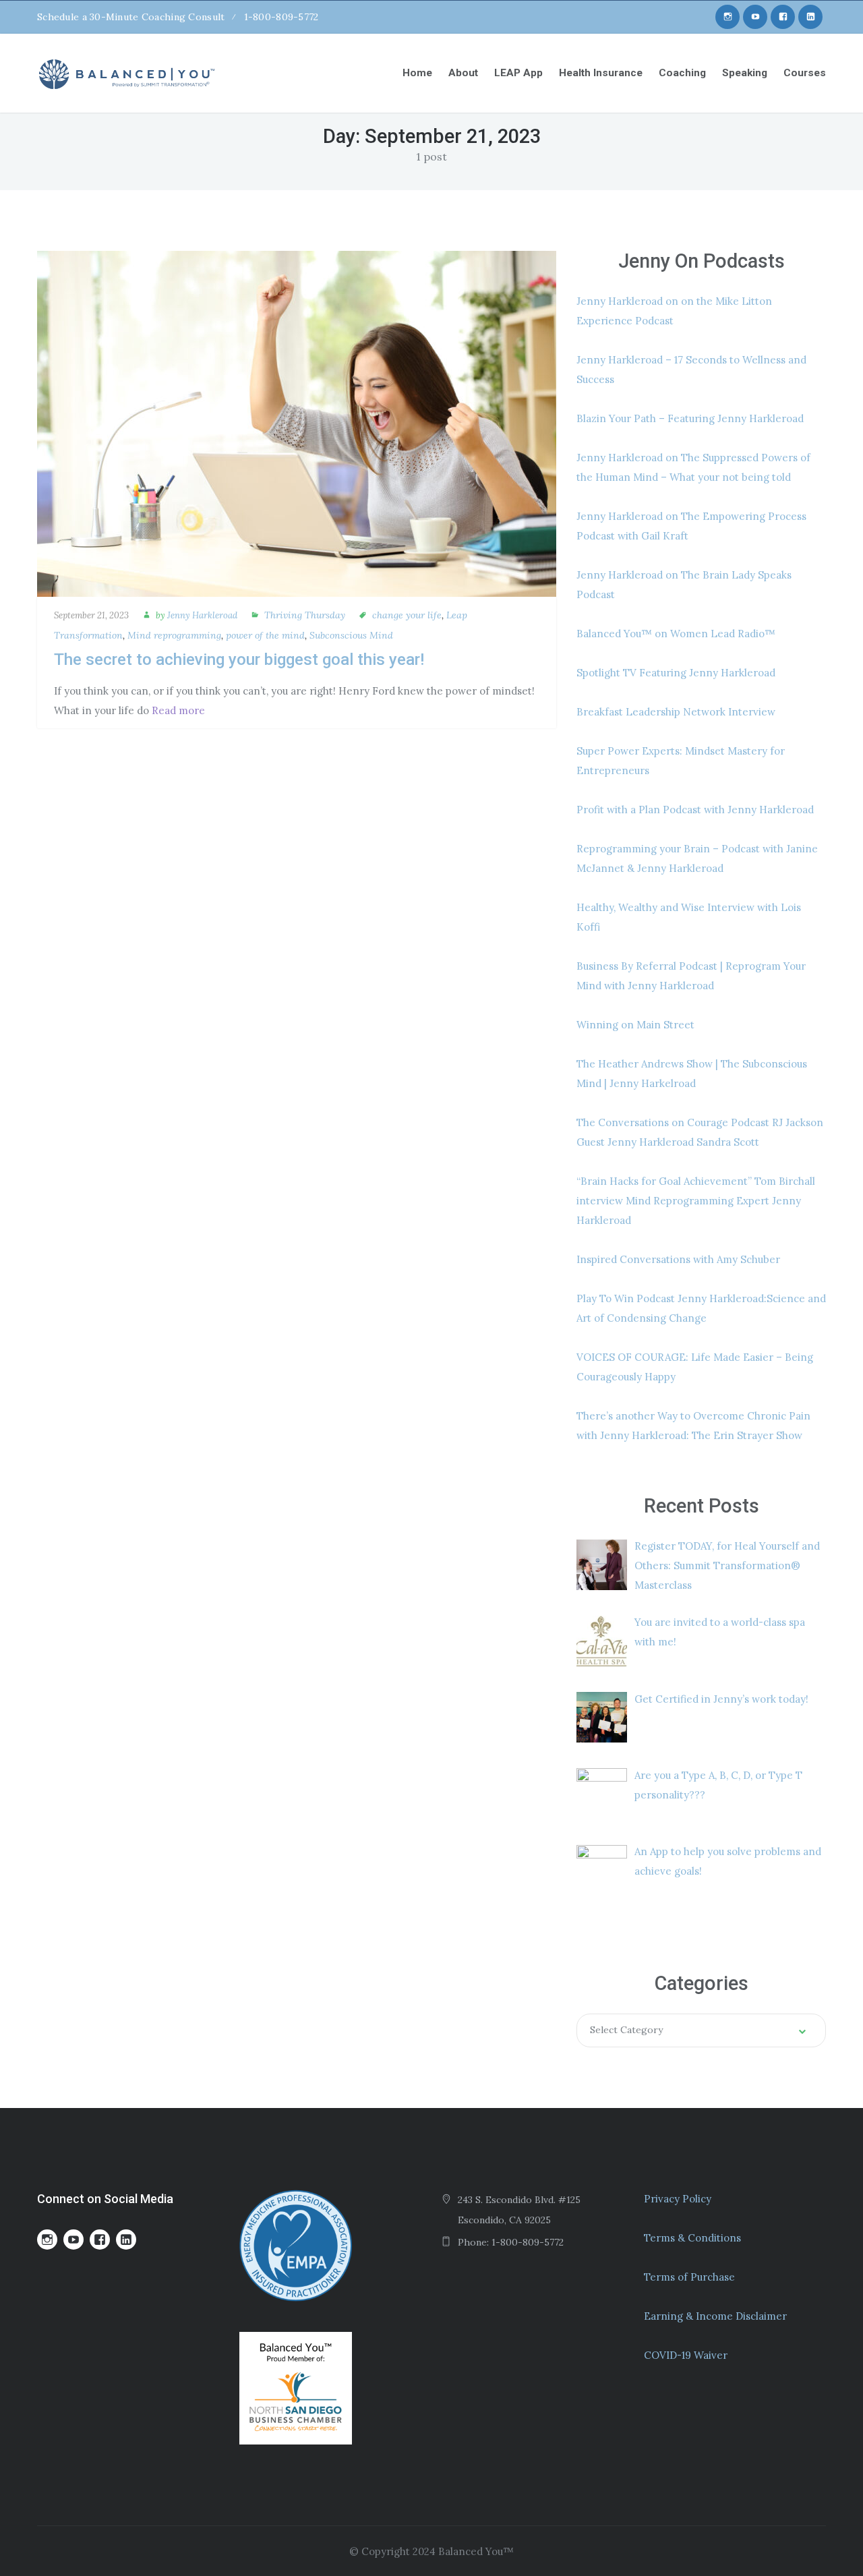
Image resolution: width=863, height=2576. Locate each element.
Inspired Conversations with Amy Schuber (678, 1259)
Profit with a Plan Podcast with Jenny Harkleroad (695, 810)
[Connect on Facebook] (783, 17)
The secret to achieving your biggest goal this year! (239, 660)
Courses (805, 73)
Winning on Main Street (635, 1025)
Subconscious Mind (351, 635)
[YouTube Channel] (755, 17)
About (463, 73)
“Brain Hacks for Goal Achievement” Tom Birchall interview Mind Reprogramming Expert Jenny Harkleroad (696, 1201)
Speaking (745, 73)
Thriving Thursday (305, 615)
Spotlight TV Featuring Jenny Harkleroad (676, 673)
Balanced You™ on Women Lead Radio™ (676, 634)
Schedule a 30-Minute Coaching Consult (131, 17)
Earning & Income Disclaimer (715, 2316)
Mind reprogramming (174, 635)
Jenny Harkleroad (202, 615)
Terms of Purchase (689, 2277)
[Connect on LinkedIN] (810, 17)
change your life (407, 615)
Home (417, 73)
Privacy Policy (678, 2199)
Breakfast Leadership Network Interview (676, 712)
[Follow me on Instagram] (727, 17)
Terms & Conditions (692, 2238)
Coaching (682, 73)
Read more (178, 710)
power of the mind (265, 635)
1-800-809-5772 (281, 17)
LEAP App (518, 73)
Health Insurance (601, 73)
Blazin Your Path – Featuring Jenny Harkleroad (690, 418)
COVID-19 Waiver (686, 2355)
